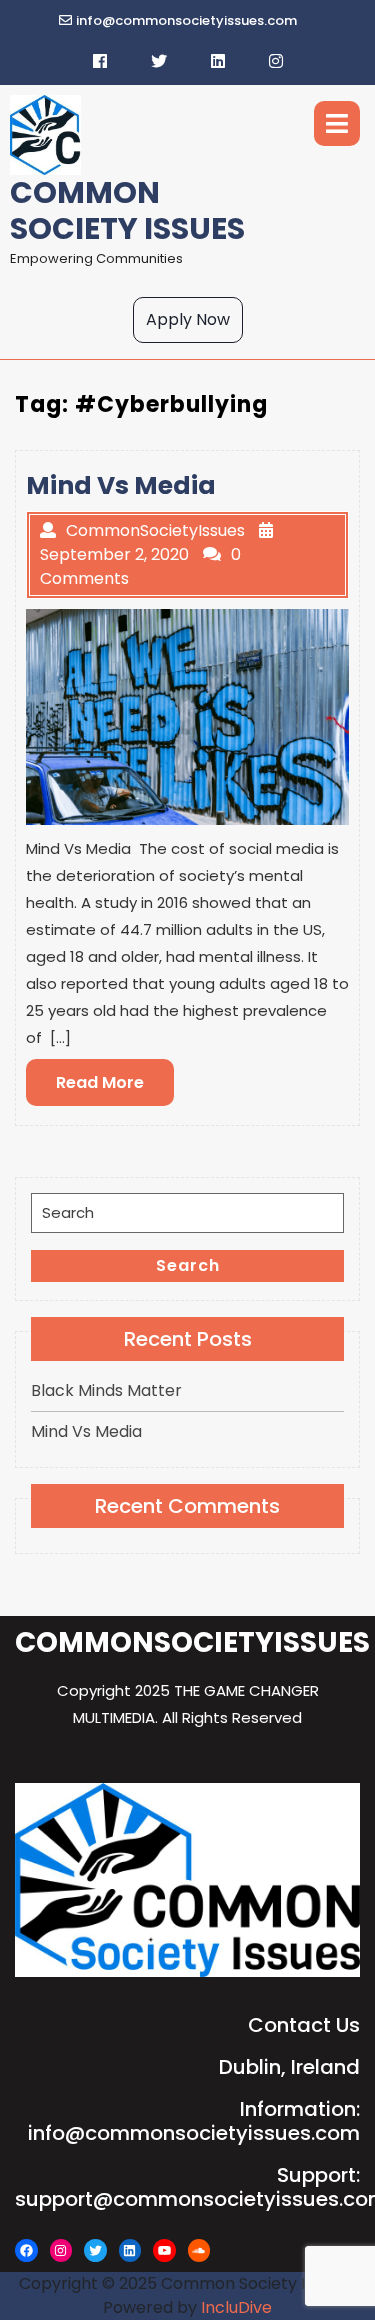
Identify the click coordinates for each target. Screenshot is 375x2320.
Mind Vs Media (86, 1431)
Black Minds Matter (106, 1390)
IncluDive (236, 2307)
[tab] (337, 123)
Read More (115, 1088)
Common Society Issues (127, 210)
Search (188, 1265)
